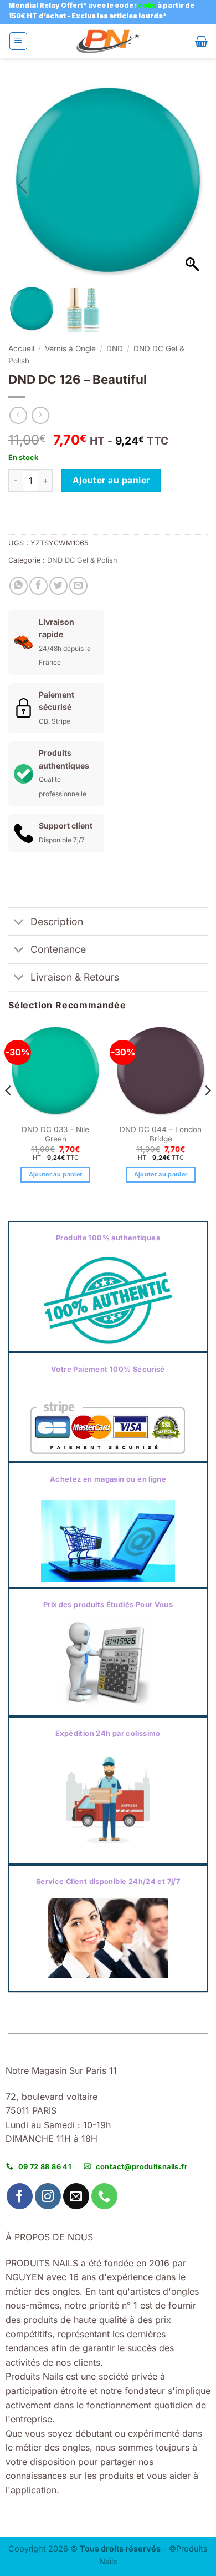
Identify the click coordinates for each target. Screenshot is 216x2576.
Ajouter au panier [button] (56, 1174)
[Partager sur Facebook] (38, 586)
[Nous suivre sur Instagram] (48, 2196)
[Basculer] (19, 923)
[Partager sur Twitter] (58, 586)
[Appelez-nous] (104, 2196)
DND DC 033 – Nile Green (55, 1134)
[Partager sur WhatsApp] (19, 586)
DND (115, 348)
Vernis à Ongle (70, 348)
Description (57, 921)
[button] (18, 41)
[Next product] (18, 415)
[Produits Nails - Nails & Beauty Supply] (108, 41)
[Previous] (9, 1113)
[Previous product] (40, 415)
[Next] (207, 1113)
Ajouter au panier (111, 480)
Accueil (21, 348)
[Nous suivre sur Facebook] (20, 2196)
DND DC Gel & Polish (82, 560)
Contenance (58, 949)
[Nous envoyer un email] (76, 2196)
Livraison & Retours (75, 977)
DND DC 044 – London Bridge (161, 1134)
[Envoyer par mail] (78, 586)
